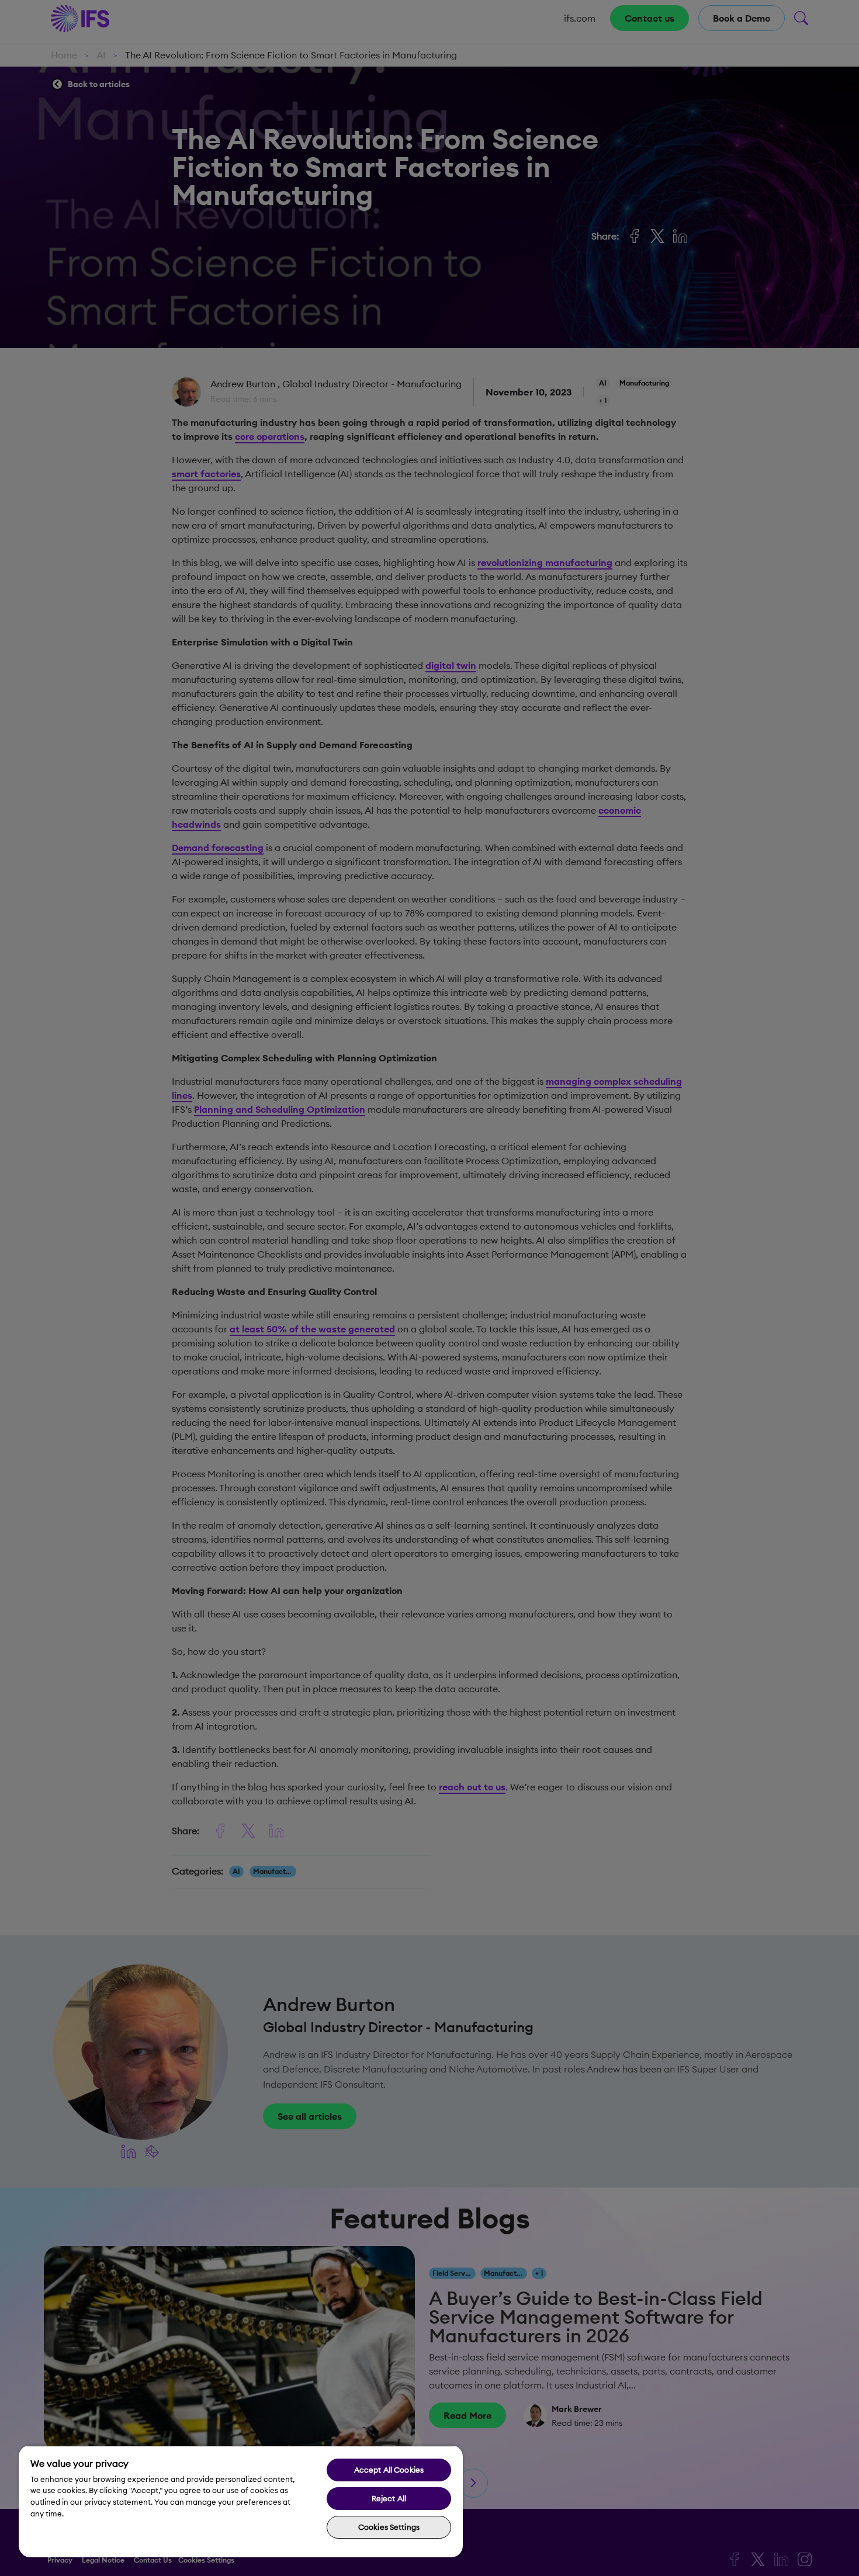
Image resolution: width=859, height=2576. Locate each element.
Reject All (389, 2498)
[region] (241, 2501)
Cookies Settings (389, 2527)
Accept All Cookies (389, 2470)
